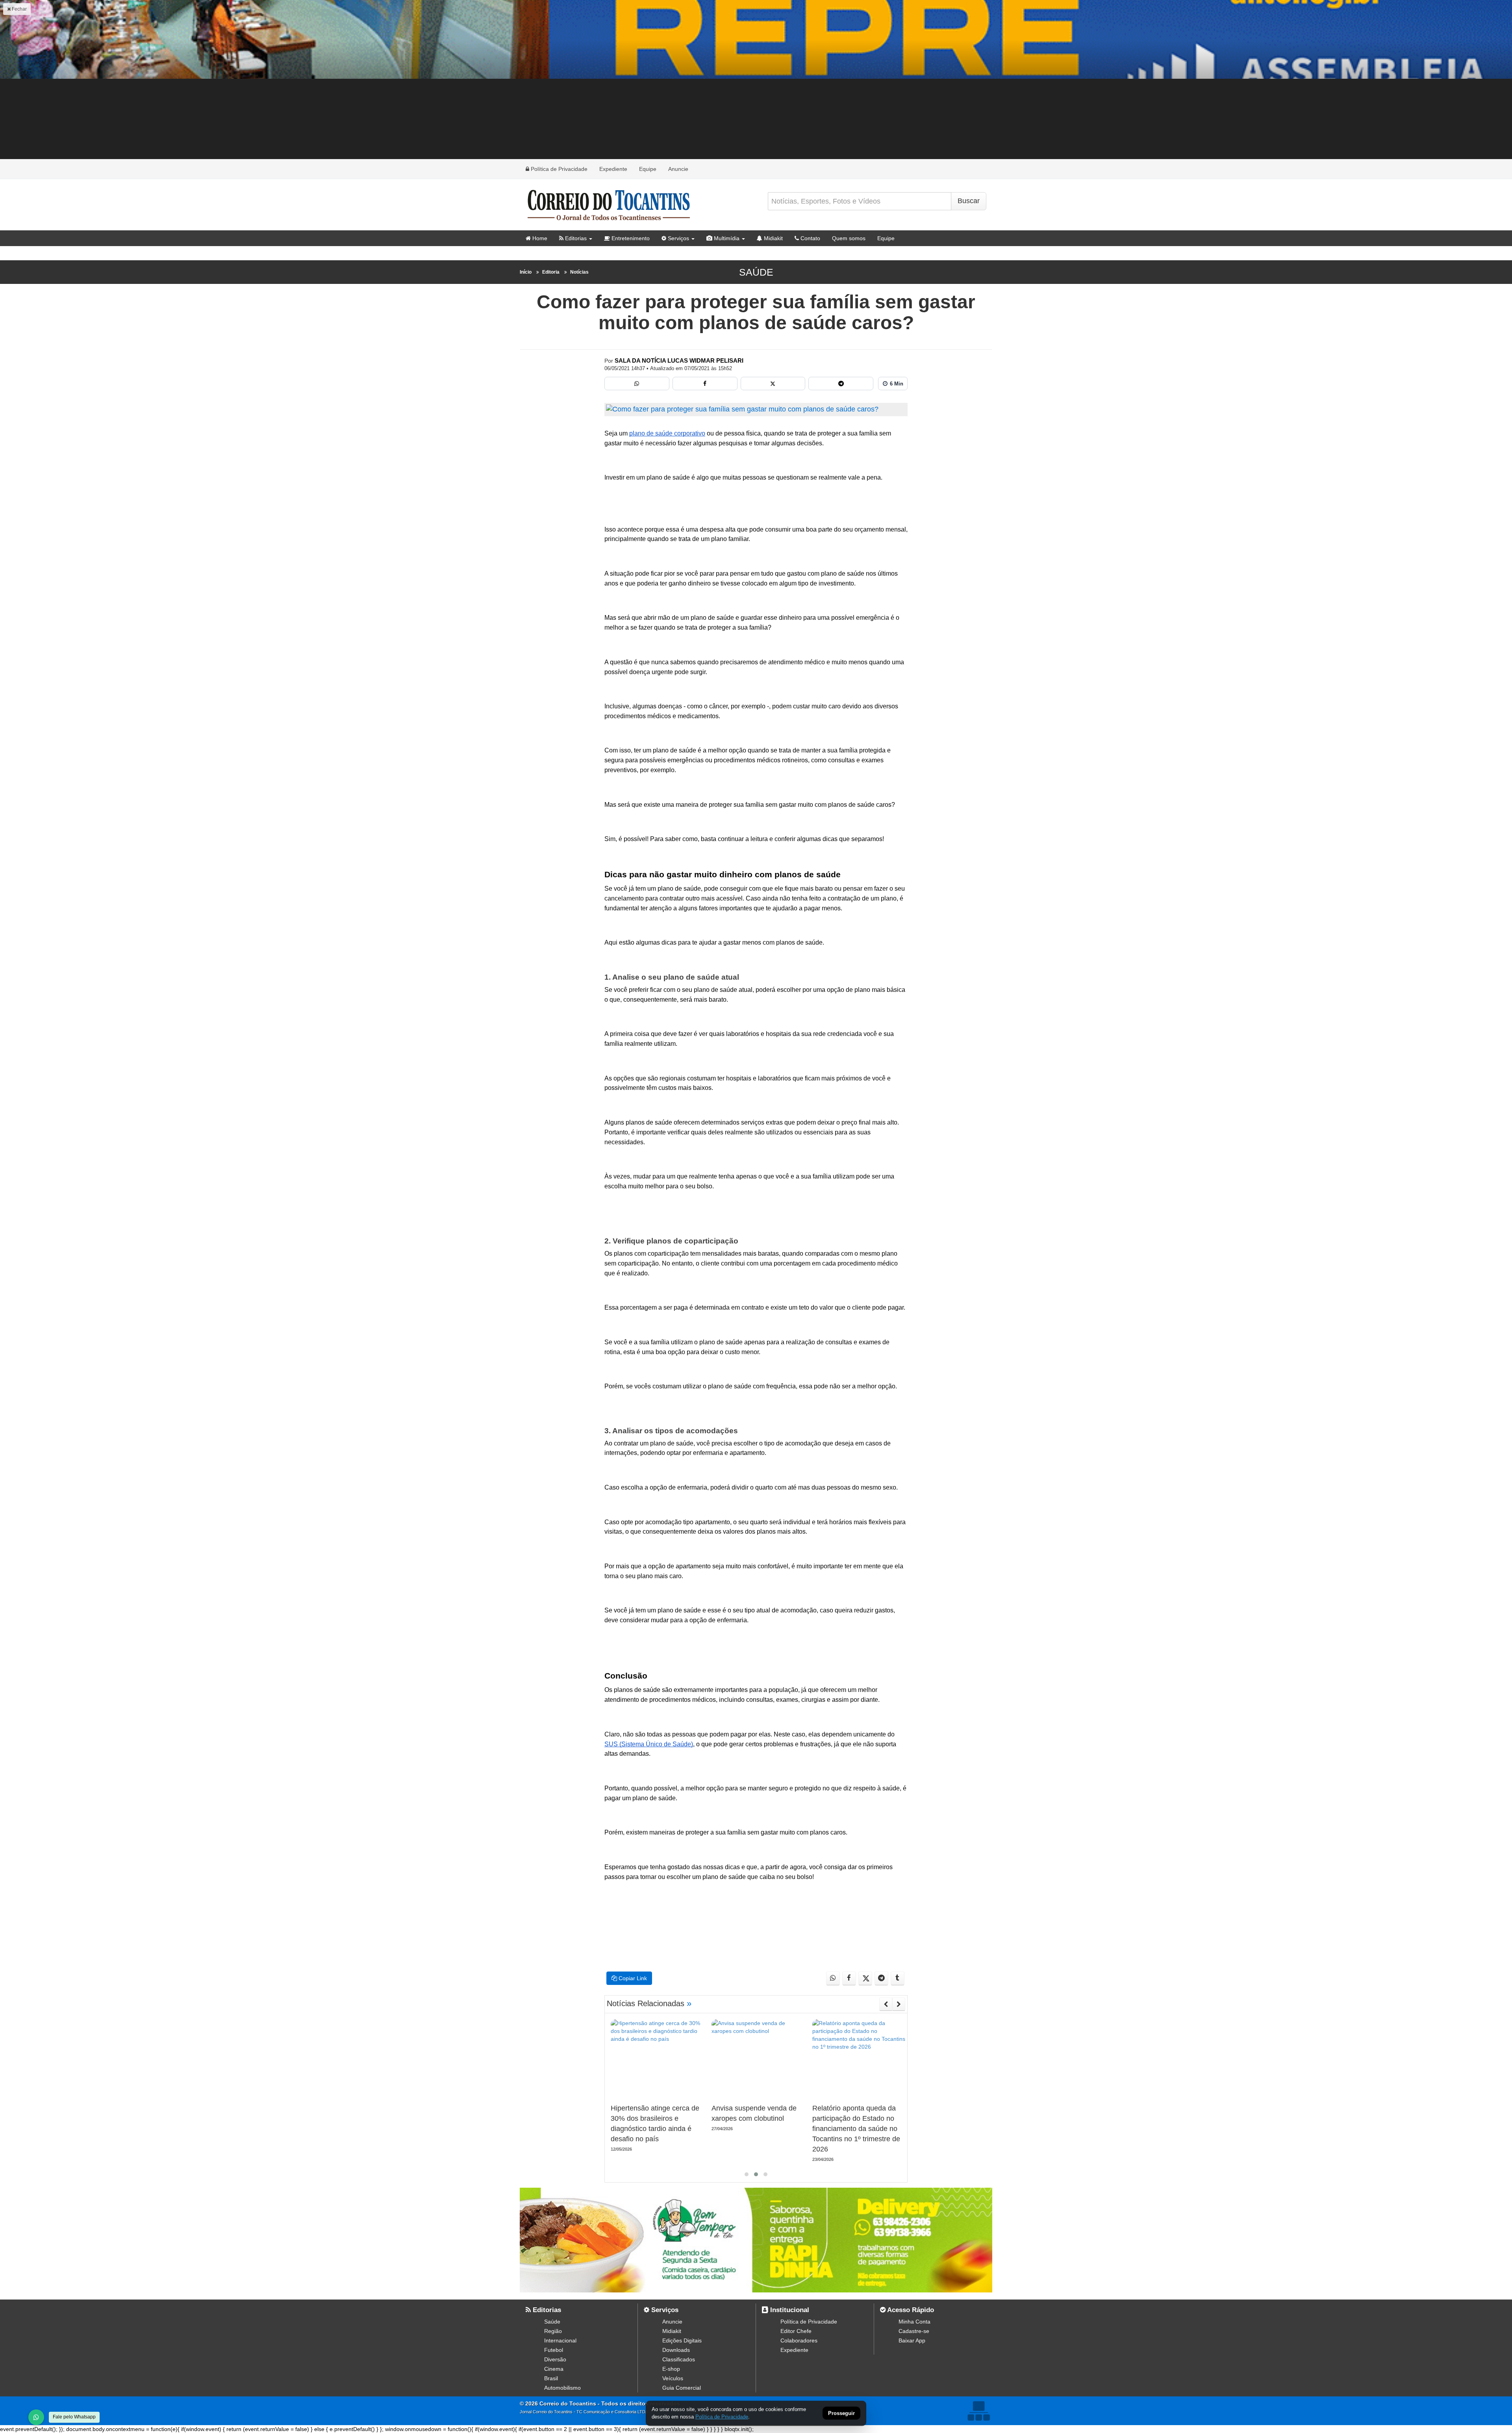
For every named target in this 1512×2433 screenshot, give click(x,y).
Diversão (555, 2359)
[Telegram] (841, 384)
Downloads (676, 2350)
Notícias (579, 272)
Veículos (673, 2378)
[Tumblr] (898, 1978)
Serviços (678, 238)
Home (539, 238)
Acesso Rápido (910, 2310)
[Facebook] (705, 384)
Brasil (551, 2378)
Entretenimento (630, 238)
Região (553, 2331)
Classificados (679, 2359)
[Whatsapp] (637, 384)
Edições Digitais (682, 2340)
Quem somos (849, 238)
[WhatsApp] (36, 2417)
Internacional (560, 2340)
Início (526, 272)
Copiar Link (632, 1978)
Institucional (789, 2310)
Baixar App (912, 2340)
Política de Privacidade (558, 169)
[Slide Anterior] (886, 2004)
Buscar (969, 201)
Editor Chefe (796, 2331)
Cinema (554, 2369)
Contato (810, 238)
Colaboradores (799, 2340)
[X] (773, 384)
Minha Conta (914, 2322)
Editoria (551, 272)
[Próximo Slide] (899, 2004)
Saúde (756, 272)
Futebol (554, 2350)
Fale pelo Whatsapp (74, 2417)
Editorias (575, 238)
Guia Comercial (682, 2388)
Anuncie (678, 169)
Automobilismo (562, 2388)
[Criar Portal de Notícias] (978, 2411)
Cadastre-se (914, 2331)
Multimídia (726, 238)
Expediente (613, 169)
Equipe (648, 169)
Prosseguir (841, 2414)
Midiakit (773, 238)
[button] (747, 2174)
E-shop (671, 2369)
